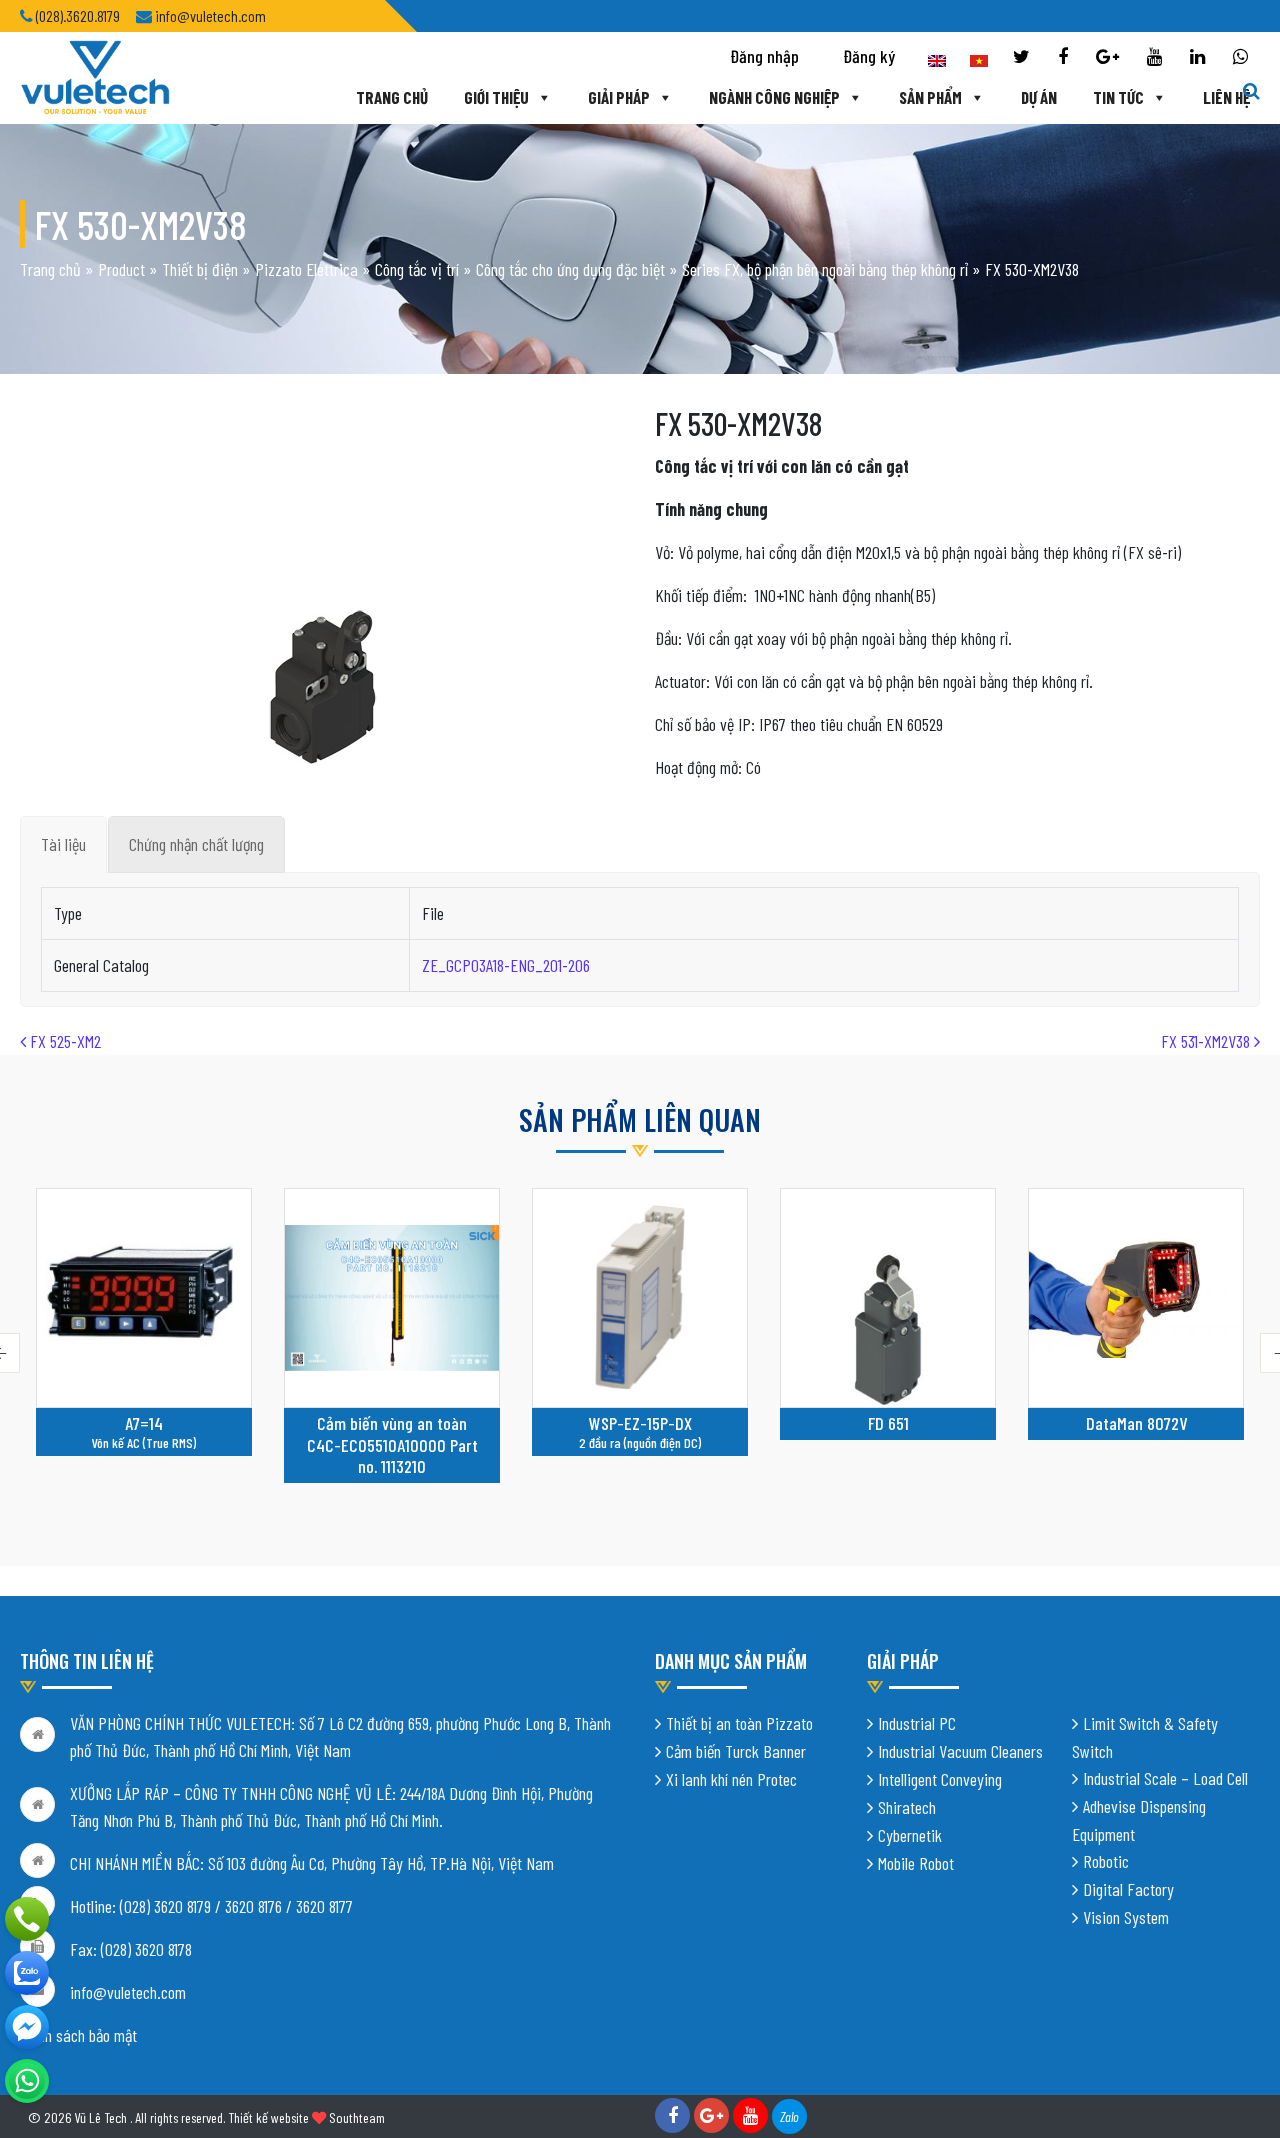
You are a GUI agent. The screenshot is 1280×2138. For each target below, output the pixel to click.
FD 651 (888, 1423)
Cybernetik (910, 1835)
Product (121, 269)
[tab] (63, 844)
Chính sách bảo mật (78, 2035)
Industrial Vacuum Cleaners (960, 1751)
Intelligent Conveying (940, 1779)
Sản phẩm (930, 97)
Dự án (1039, 97)
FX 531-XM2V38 (1207, 1041)
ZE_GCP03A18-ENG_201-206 (506, 965)
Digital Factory (1128, 1889)
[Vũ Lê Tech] (95, 76)
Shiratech (907, 1807)
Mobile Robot (916, 1863)
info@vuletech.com (128, 1992)
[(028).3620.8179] (27, 1919)
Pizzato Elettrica (306, 269)
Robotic (1106, 1861)
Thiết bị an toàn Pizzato (739, 1723)
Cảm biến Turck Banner (736, 1751)
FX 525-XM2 (63, 1041)
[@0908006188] (27, 2081)
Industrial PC (917, 1723)
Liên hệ (1226, 97)
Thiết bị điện (200, 269)
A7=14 (144, 1423)
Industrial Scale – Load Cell (1165, 1778)
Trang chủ (392, 97)
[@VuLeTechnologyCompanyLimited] (27, 2027)
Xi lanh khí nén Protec (731, 1779)
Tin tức (1118, 97)
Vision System (1126, 1917)
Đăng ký (869, 56)
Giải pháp (619, 97)
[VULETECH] (27, 1973)
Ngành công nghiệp (774, 97)
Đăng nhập (764, 56)
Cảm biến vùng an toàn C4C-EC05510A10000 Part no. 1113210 (392, 1444)
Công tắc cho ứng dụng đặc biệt (570, 269)
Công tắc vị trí (417, 269)
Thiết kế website (268, 2117)
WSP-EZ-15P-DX (640, 1423)
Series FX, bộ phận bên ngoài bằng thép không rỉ (825, 269)
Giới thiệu (496, 97)
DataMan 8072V (1136, 1423)
